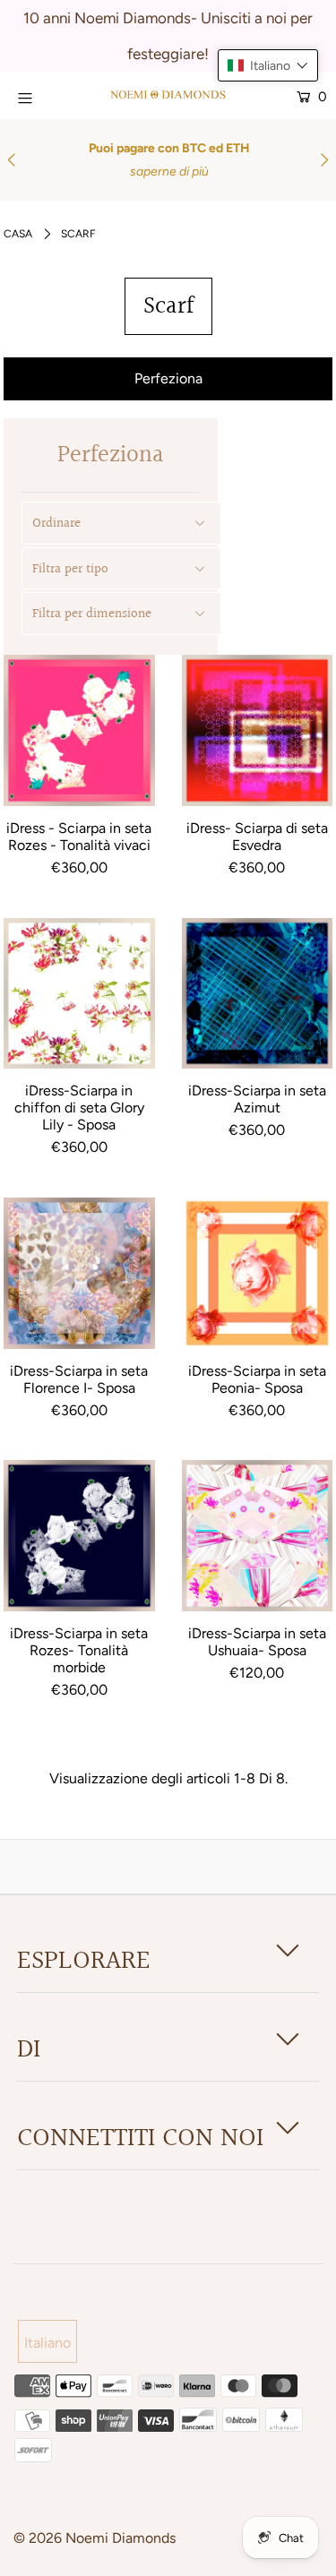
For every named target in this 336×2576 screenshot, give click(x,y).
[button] (268, 65)
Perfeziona (168, 378)
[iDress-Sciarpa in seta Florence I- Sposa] (79, 1273)
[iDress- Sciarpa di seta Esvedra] (258, 730)
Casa (18, 234)
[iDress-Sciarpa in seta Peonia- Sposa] (258, 1273)
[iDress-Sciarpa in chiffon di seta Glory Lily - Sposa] (79, 994)
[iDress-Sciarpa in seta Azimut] (258, 994)
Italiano (47, 2343)
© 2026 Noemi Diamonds (95, 2538)
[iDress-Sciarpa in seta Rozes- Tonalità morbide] (79, 1536)
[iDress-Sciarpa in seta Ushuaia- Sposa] (258, 1536)
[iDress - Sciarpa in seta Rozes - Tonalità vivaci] (79, 730)
